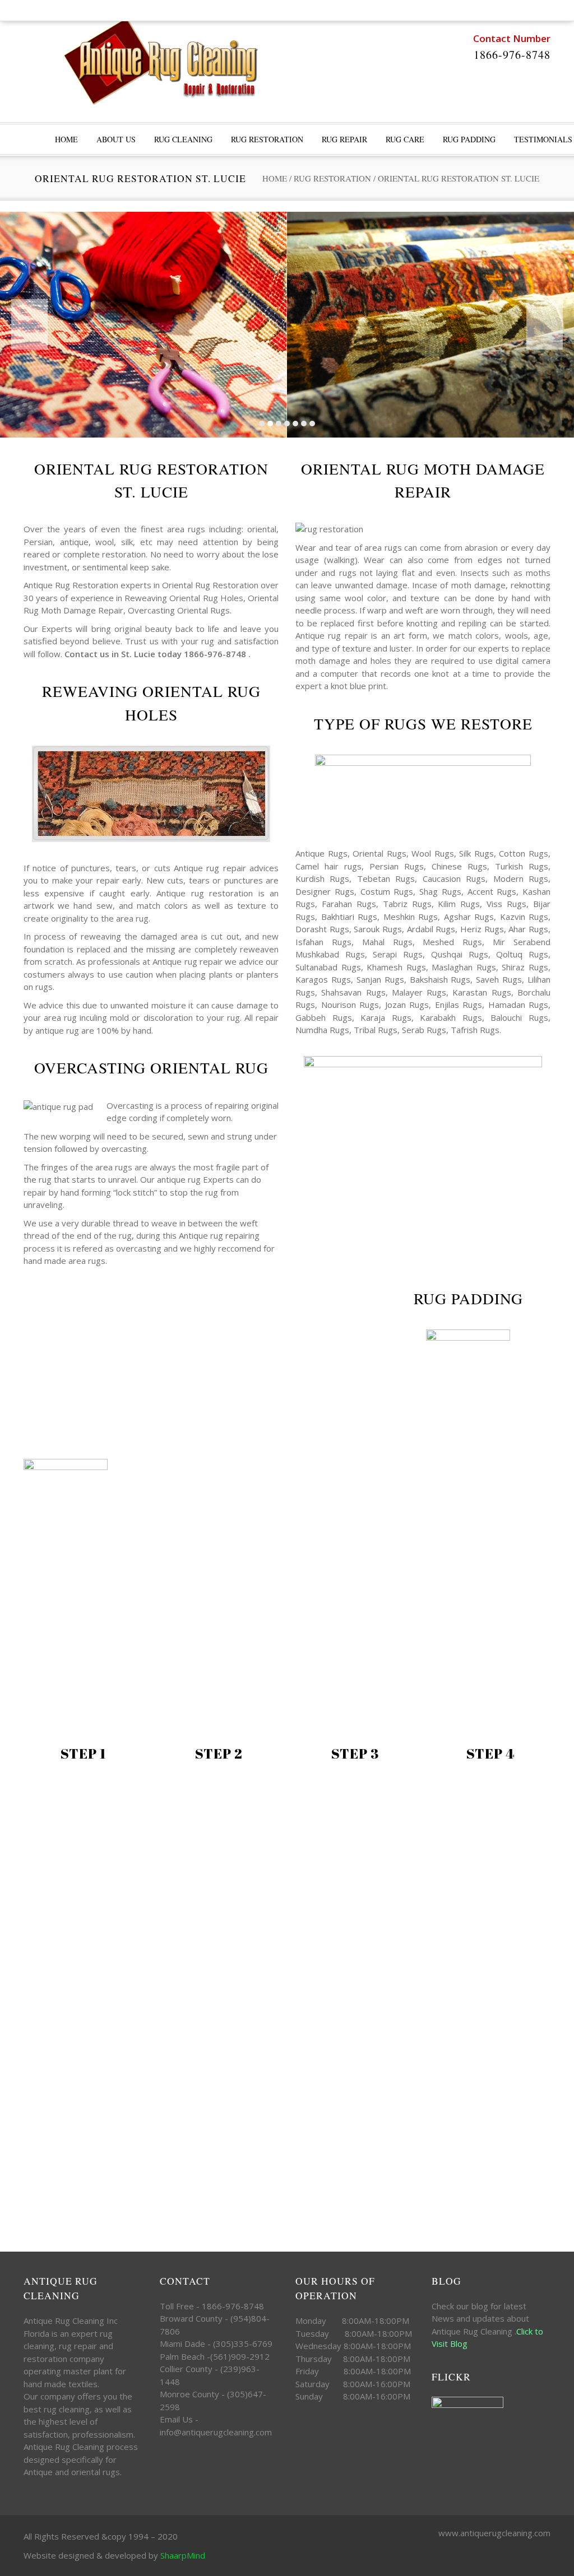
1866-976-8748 (512, 55)
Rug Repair (344, 139)
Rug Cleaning (183, 139)
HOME (66, 139)
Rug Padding (469, 139)
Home (275, 178)
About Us (116, 139)
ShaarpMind (183, 2555)
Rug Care (405, 139)
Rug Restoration (267, 139)
